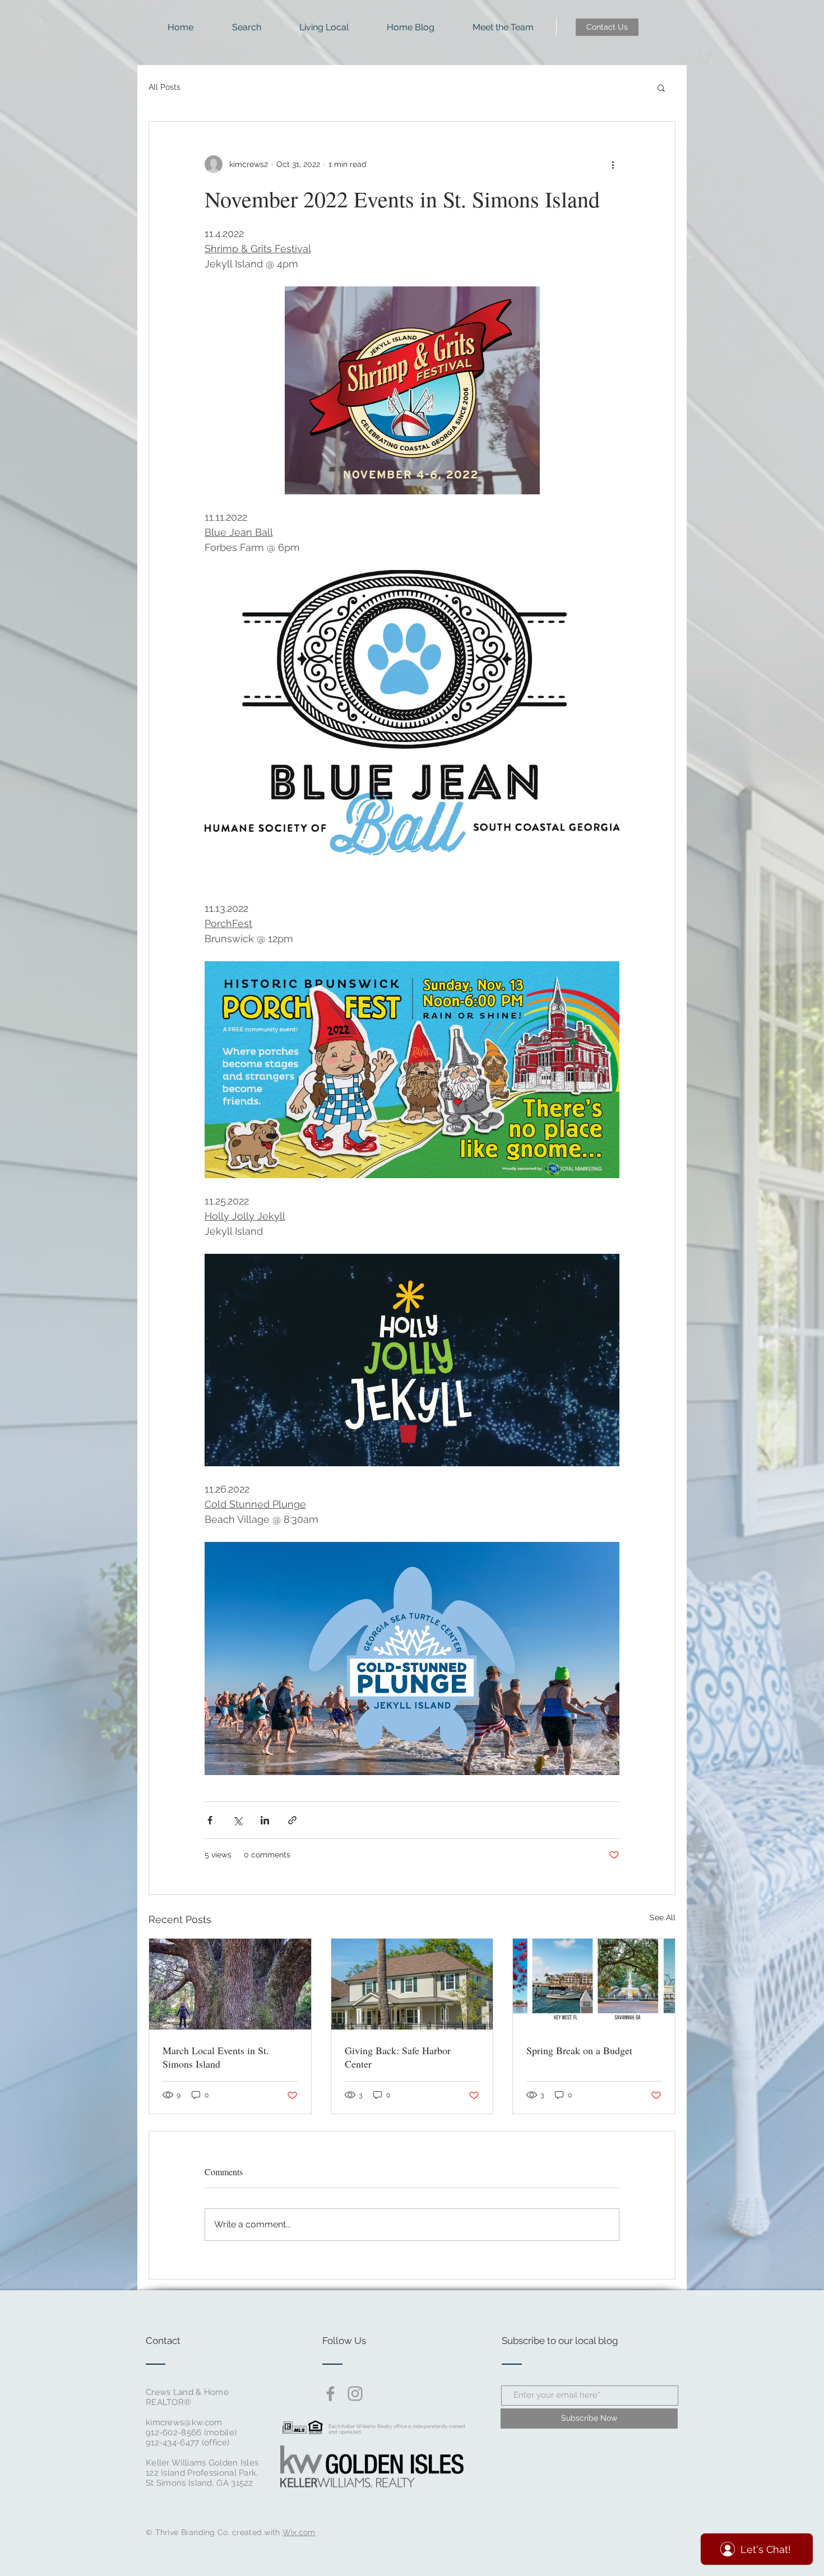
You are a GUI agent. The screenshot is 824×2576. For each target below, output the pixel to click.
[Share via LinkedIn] (265, 1820)
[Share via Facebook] (210, 1820)
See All (663, 1917)
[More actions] (613, 164)
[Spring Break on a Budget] (594, 1984)
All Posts (165, 87)
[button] (661, 87)
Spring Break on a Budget (579, 2050)
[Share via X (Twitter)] (237, 1820)
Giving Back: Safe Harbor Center (398, 2057)
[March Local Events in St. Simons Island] (230, 1984)
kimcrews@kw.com (184, 2422)
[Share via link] (292, 1820)
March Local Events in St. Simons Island (216, 2057)
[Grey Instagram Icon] (355, 2394)
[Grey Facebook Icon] (330, 2394)
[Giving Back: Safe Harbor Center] (412, 1984)
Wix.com (299, 2532)
